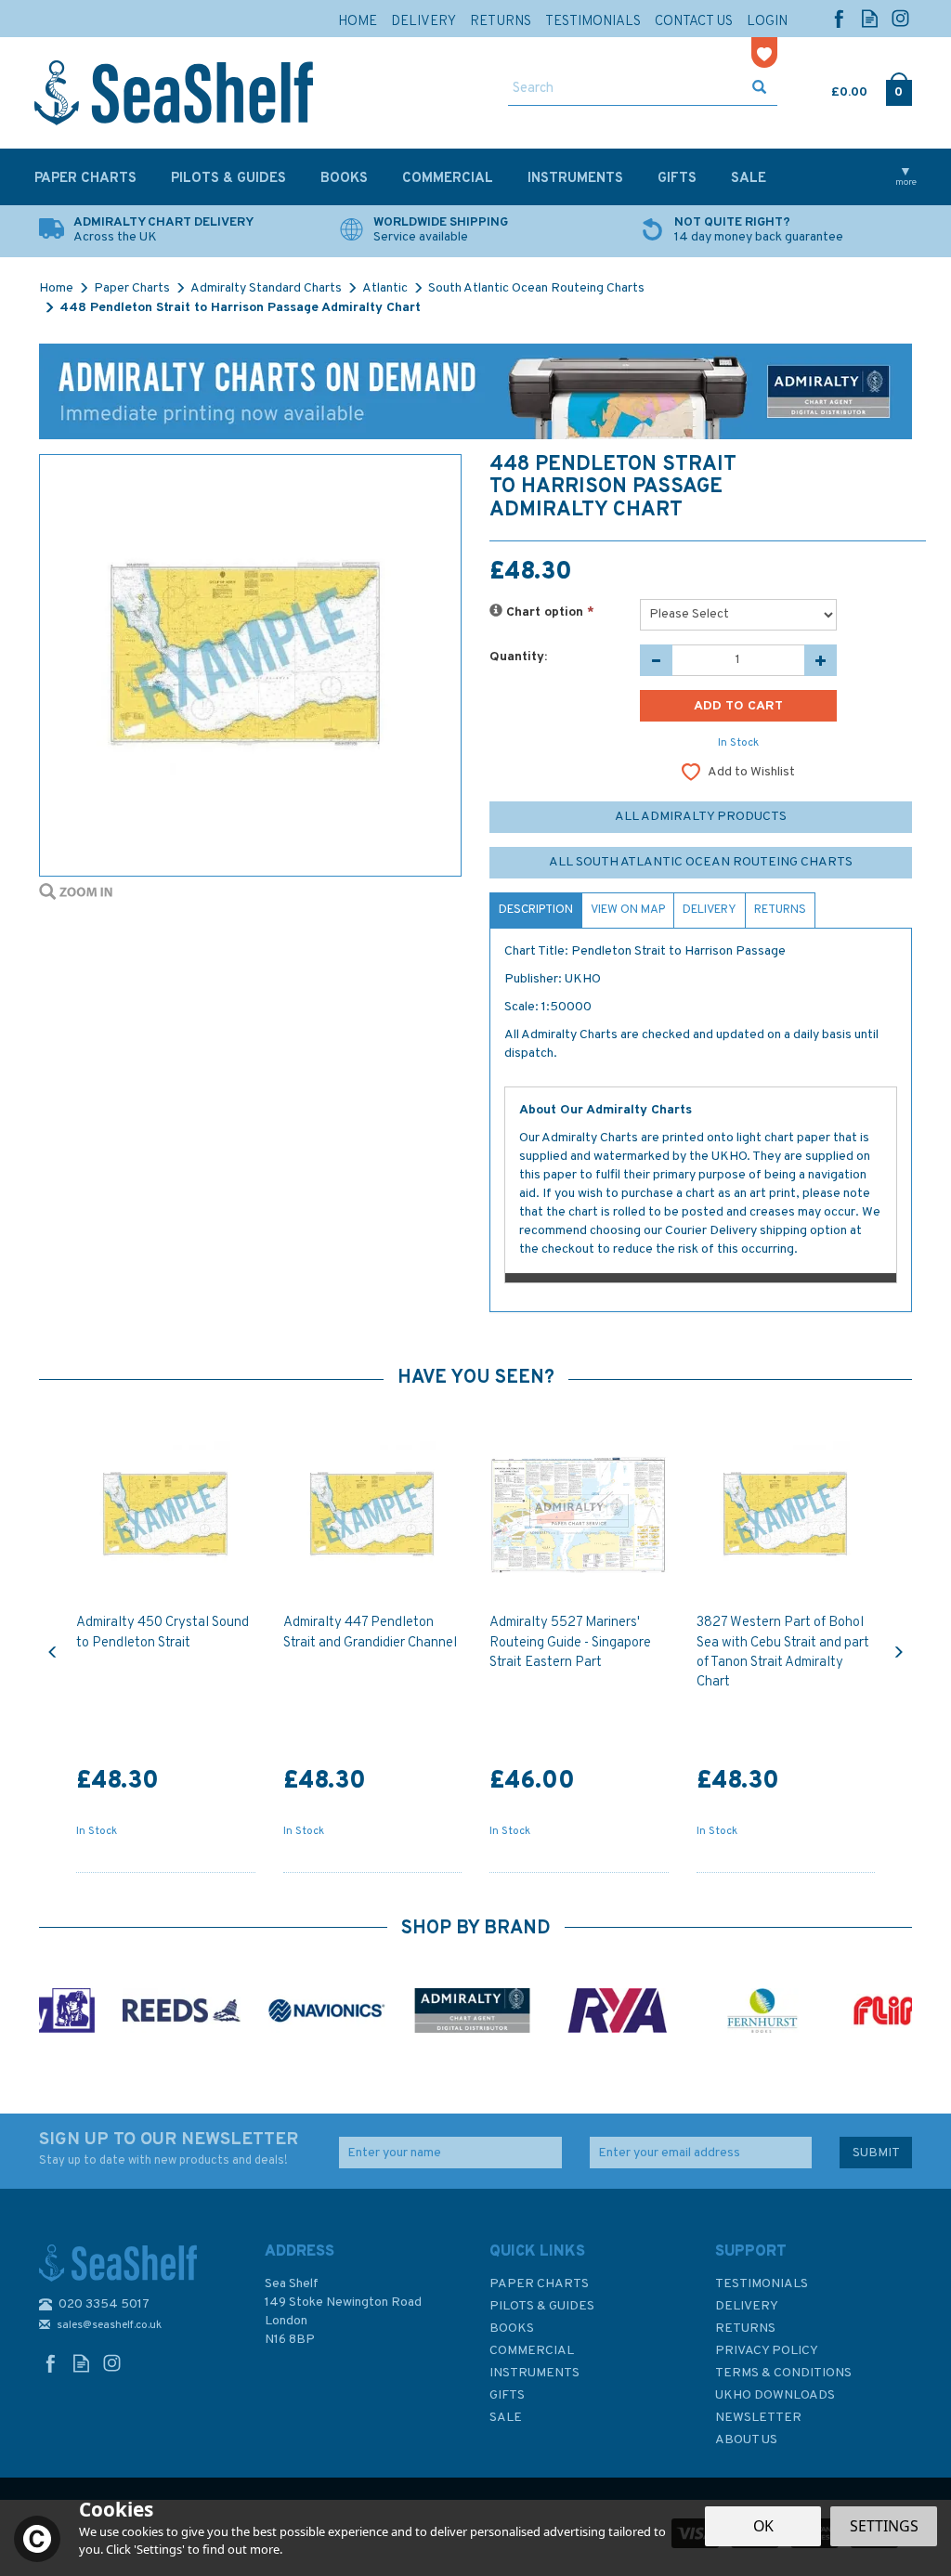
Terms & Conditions (783, 2373)
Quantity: (518, 657)
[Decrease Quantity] (656, 660)
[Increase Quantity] (821, 660)
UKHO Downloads (775, 2395)
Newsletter (758, 2418)
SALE (506, 2418)
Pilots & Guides (542, 2306)
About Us (746, 2440)
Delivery (710, 910)
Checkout (899, 88)
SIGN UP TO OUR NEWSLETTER (169, 2148)
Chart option (548, 612)
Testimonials (762, 2284)
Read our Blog (870, 18)
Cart (833, 88)
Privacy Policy (767, 2351)
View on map (628, 910)
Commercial (532, 2351)
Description (536, 910)
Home (358, 22)
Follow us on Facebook (839, 18)
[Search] (759, 89)
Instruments (534, 2373)
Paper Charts (539, 2284)
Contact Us (694, 22)
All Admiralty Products (701, 817)
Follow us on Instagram (900, 18)
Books (512, 2329)
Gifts (507, 2395)
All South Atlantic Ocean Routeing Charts (701, 862)
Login (767, 22)
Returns (780, 910)
